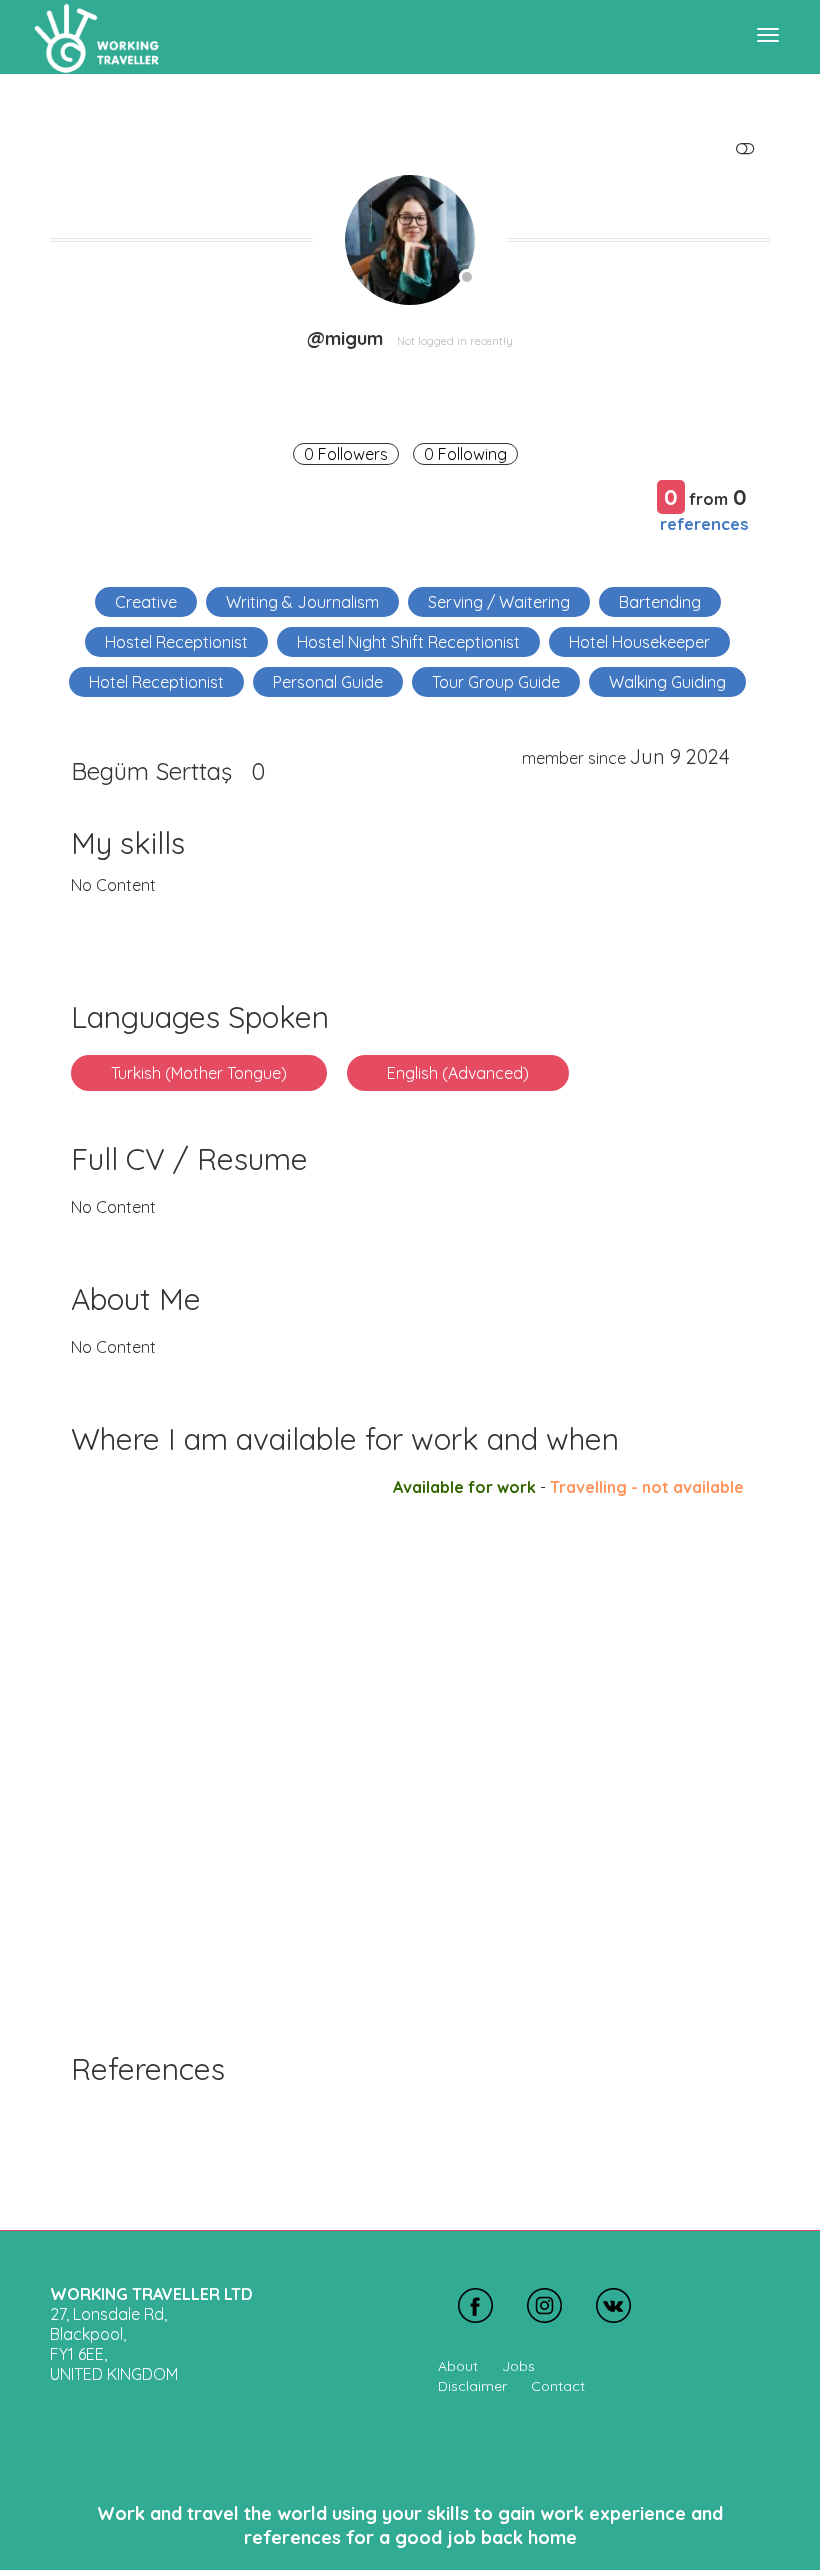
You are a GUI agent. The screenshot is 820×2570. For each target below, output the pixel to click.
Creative (146, 602)
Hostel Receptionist (176, 642)
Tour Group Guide (496, 682)
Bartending (660, 602)
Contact (558, 2386)
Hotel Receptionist (156, 682)
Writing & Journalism (302, 602)
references (704, 523)
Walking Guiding (667, 682)
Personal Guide (328, 682)
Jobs (518, 2366)
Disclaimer (472, 2386)
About (458, 2366)
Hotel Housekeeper (639, 642)
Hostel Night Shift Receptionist (408, 642)
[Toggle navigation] (768, 35)
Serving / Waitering (499, 602)
